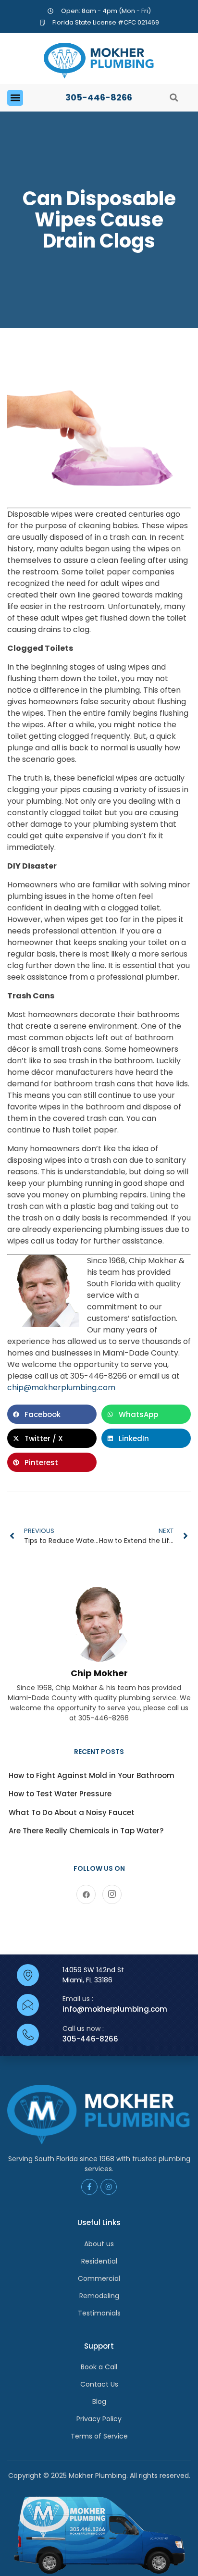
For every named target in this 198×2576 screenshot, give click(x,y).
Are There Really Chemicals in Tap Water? (86, 1831)
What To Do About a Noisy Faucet (72, 1812)
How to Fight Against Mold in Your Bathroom (92, 1775)
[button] (15, 98)
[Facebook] (86, 1894)
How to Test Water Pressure (60, 1794)
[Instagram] (112, 1894)
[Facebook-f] (89, 2187)
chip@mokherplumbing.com (61, 1388)
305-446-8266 (99, 97)
